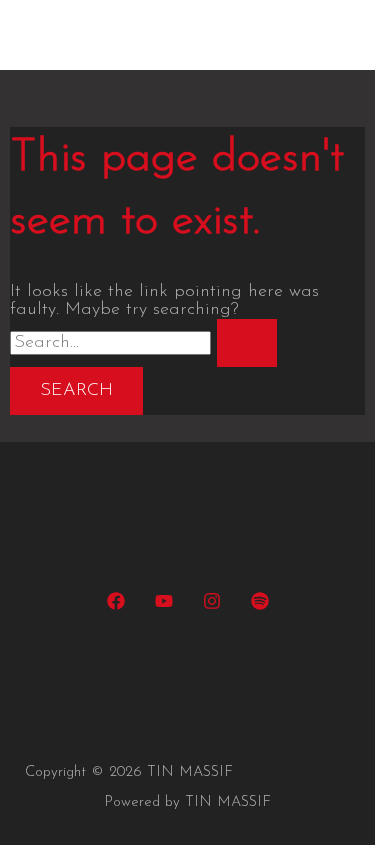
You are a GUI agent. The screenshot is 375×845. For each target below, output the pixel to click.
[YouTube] (164, 606)
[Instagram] (212, 606)
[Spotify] (260, 606)
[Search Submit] (247, 343)
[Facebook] (116, 606)
